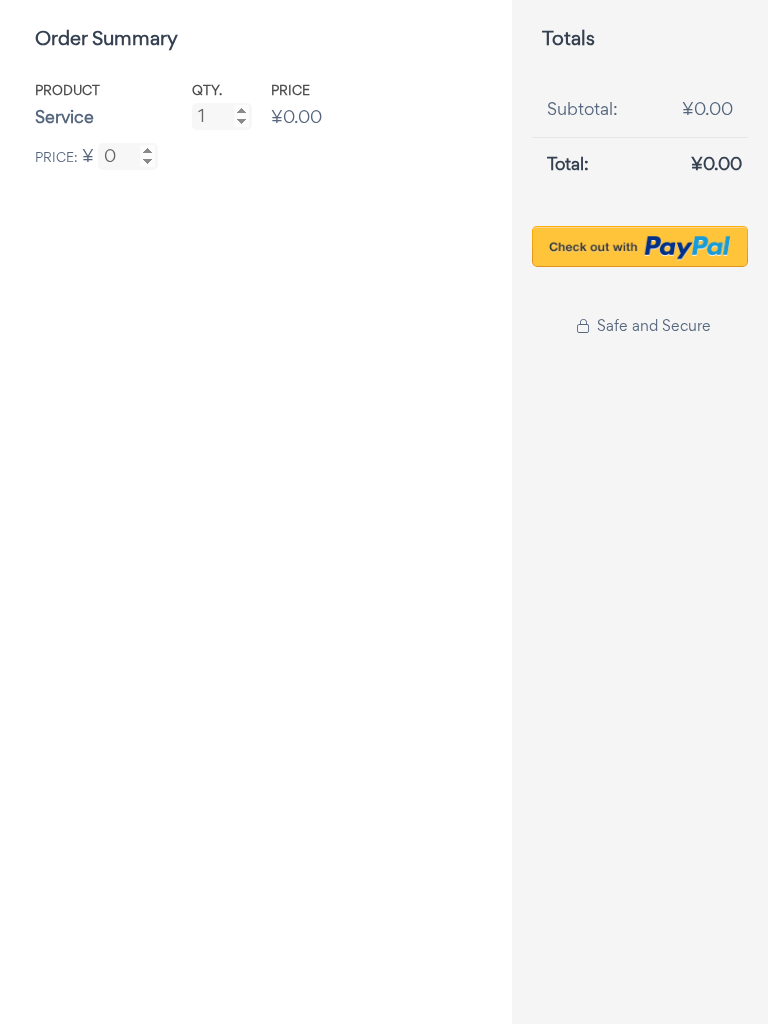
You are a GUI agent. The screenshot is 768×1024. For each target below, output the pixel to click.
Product (67, 90)
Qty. (207, 90)
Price (290, 90)
